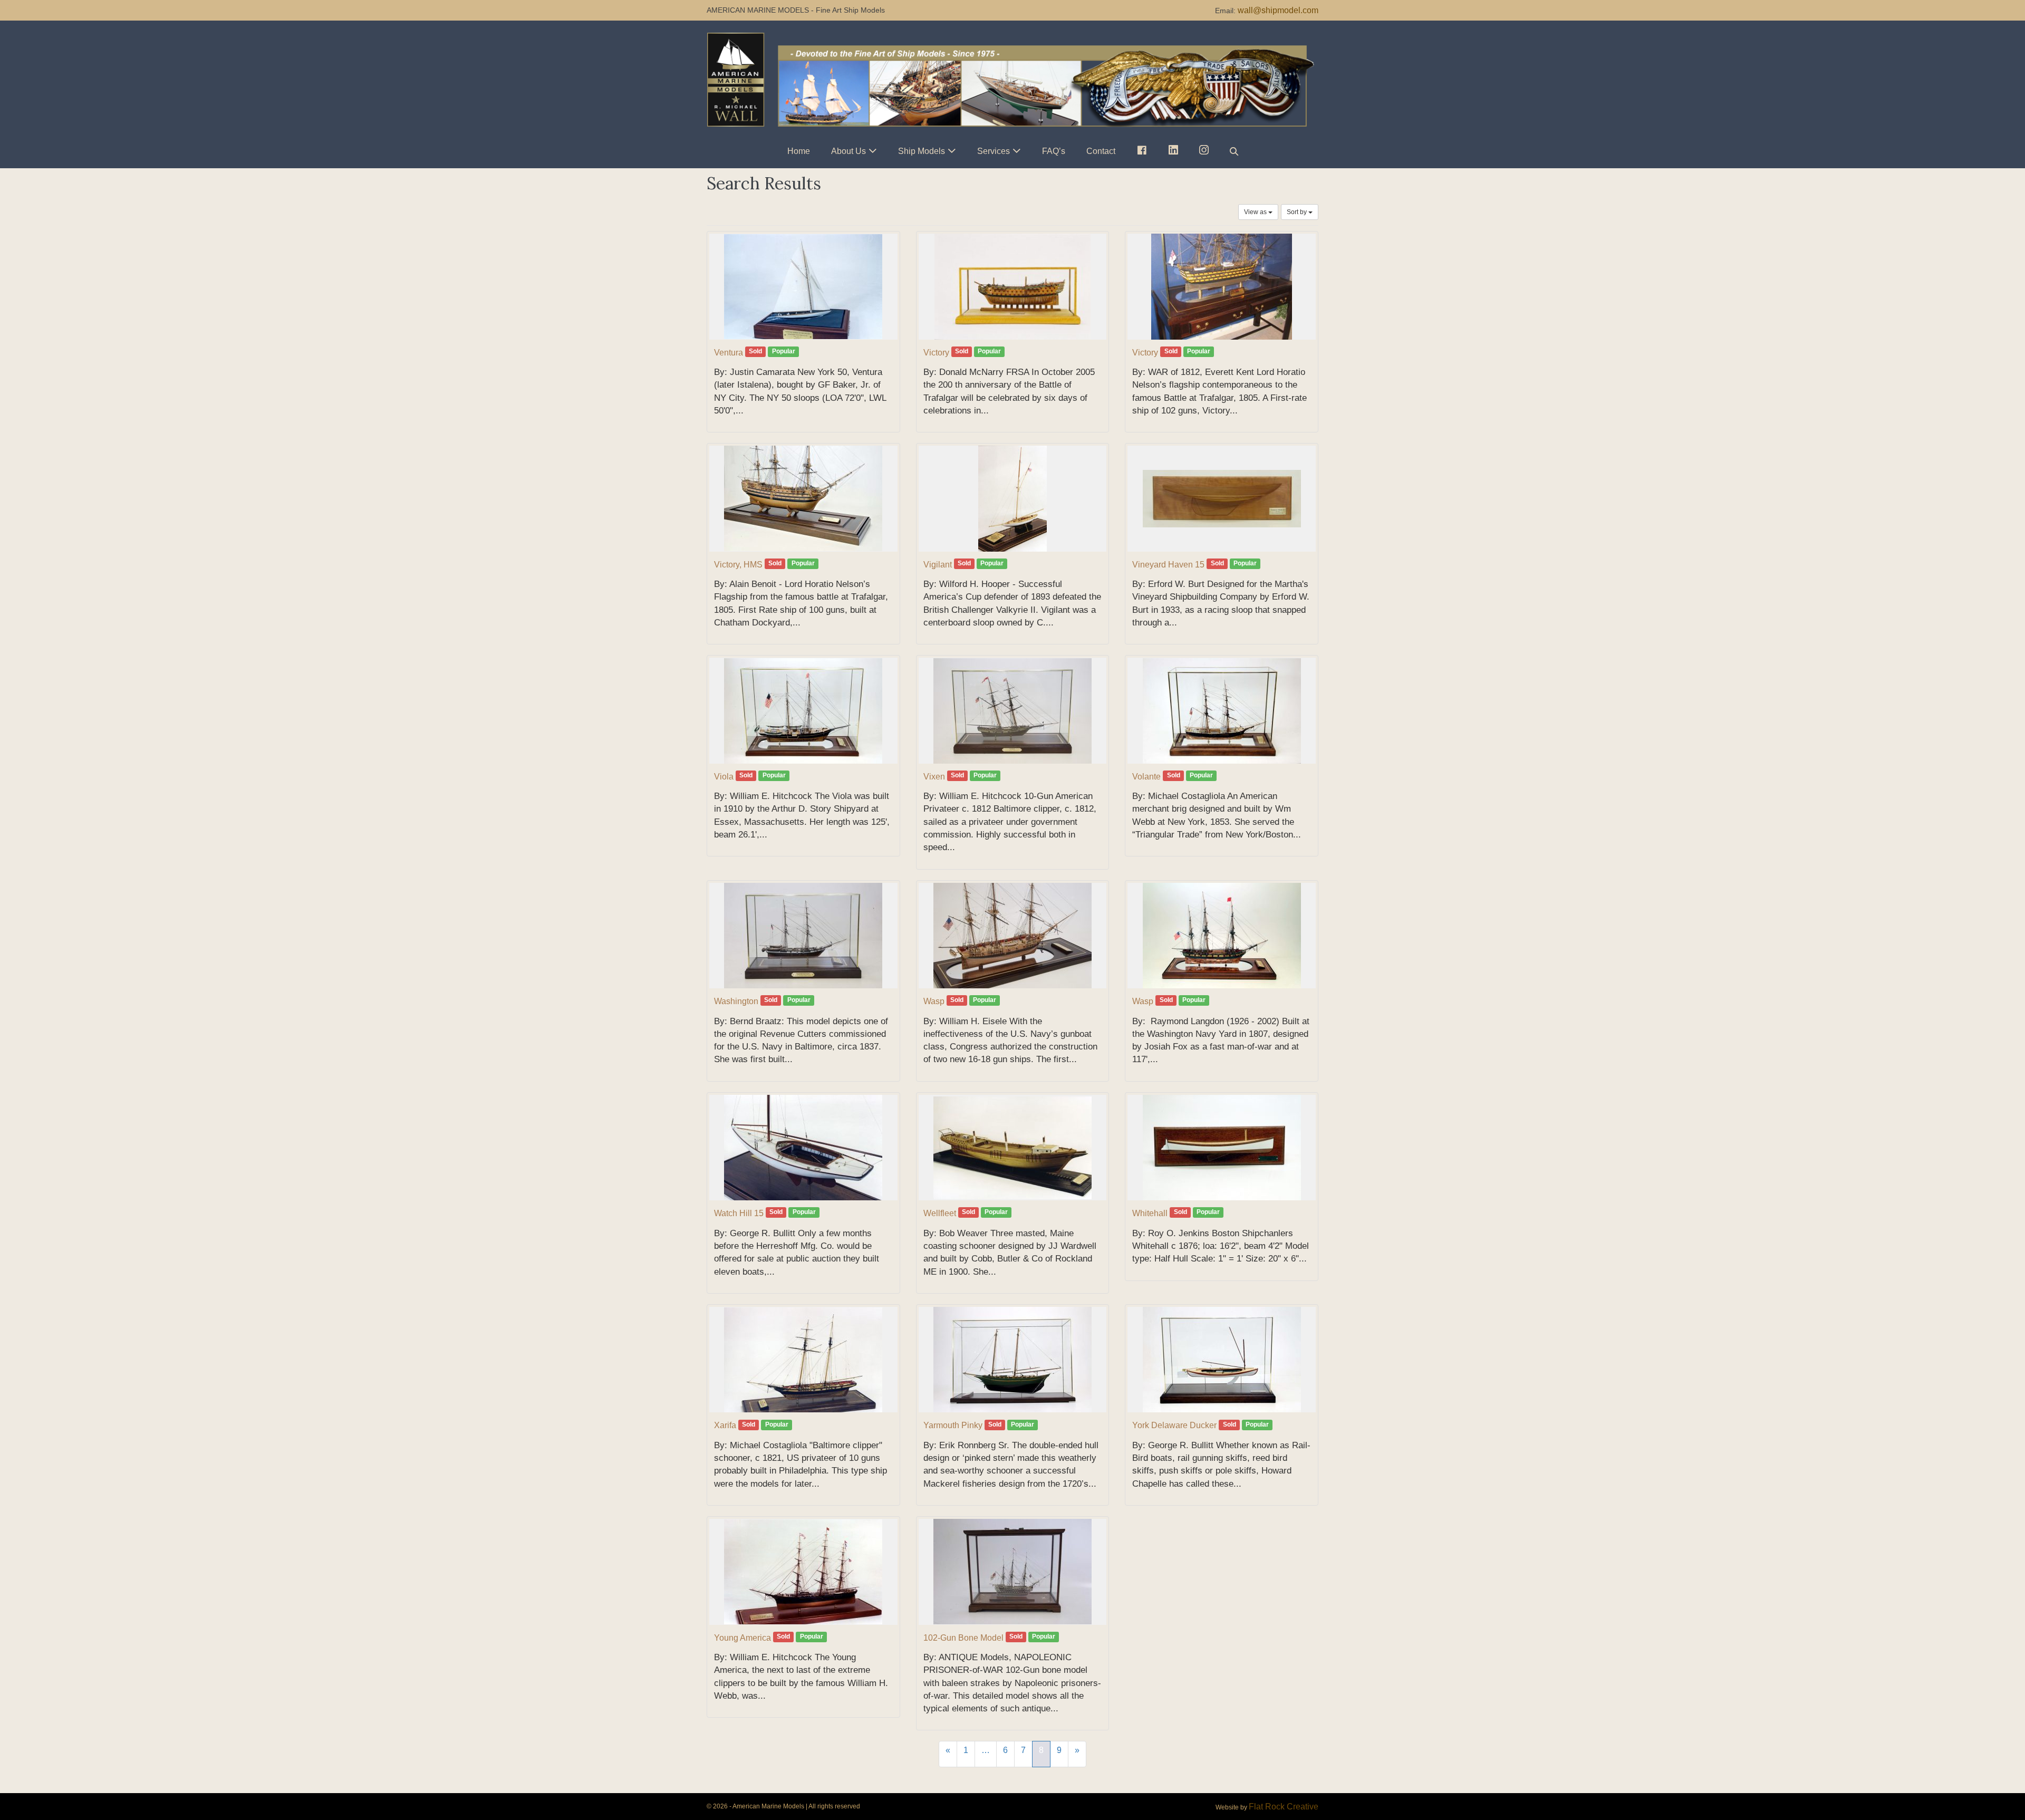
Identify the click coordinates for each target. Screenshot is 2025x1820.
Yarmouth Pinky (953, 1425)
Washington (736, 1001)
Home (799, 151)
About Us (848, 151)
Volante (1146, 777)
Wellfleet (940, 1213)
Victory (936, 353)
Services (994, 151)
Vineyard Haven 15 (1168, 565)
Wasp (934, 1001)
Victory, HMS (738, 565)
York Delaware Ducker (1174, 1425)
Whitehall (1150, 1213)
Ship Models (922, 151)
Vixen (934, 777)
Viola (724, 777)
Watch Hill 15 (739, 1213)
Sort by (1298, 212)
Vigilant (938, 565)
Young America (742, 1638)
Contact (1101, 151)
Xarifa (725, 1425)
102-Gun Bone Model (963, 1638)
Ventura (729, 353)
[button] (1234, 151)
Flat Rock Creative (1284, 1807)
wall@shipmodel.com (1278, 10)
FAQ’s (1054, 151)
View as (1256, 212)
